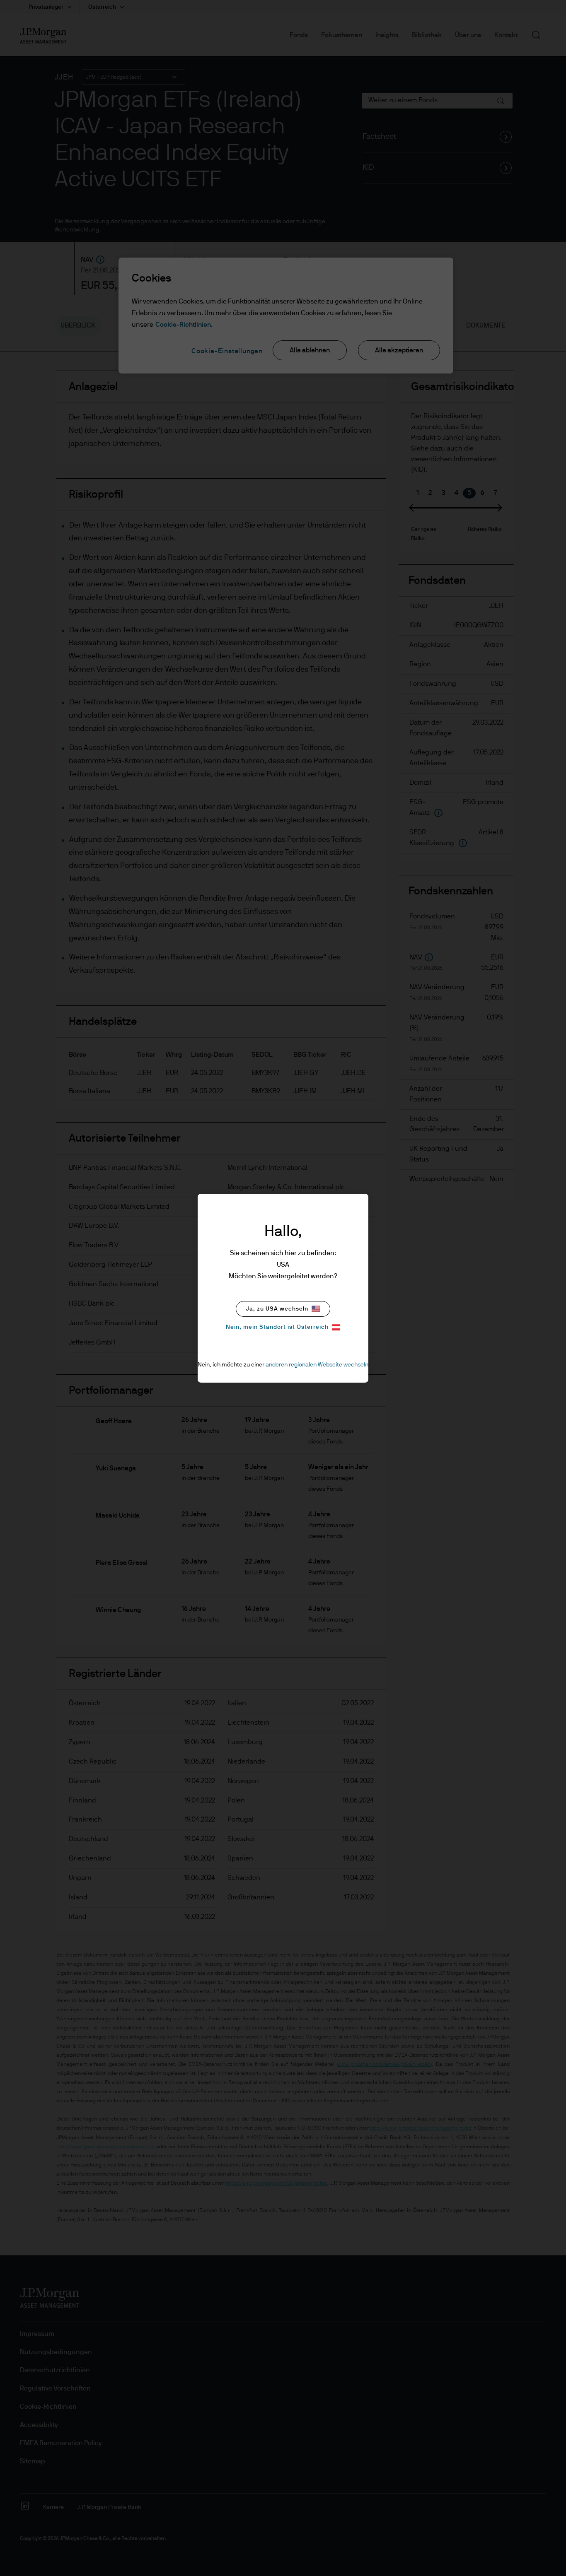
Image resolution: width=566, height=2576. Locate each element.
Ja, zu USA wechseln (277, 1309)
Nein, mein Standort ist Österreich (277, 1327)
